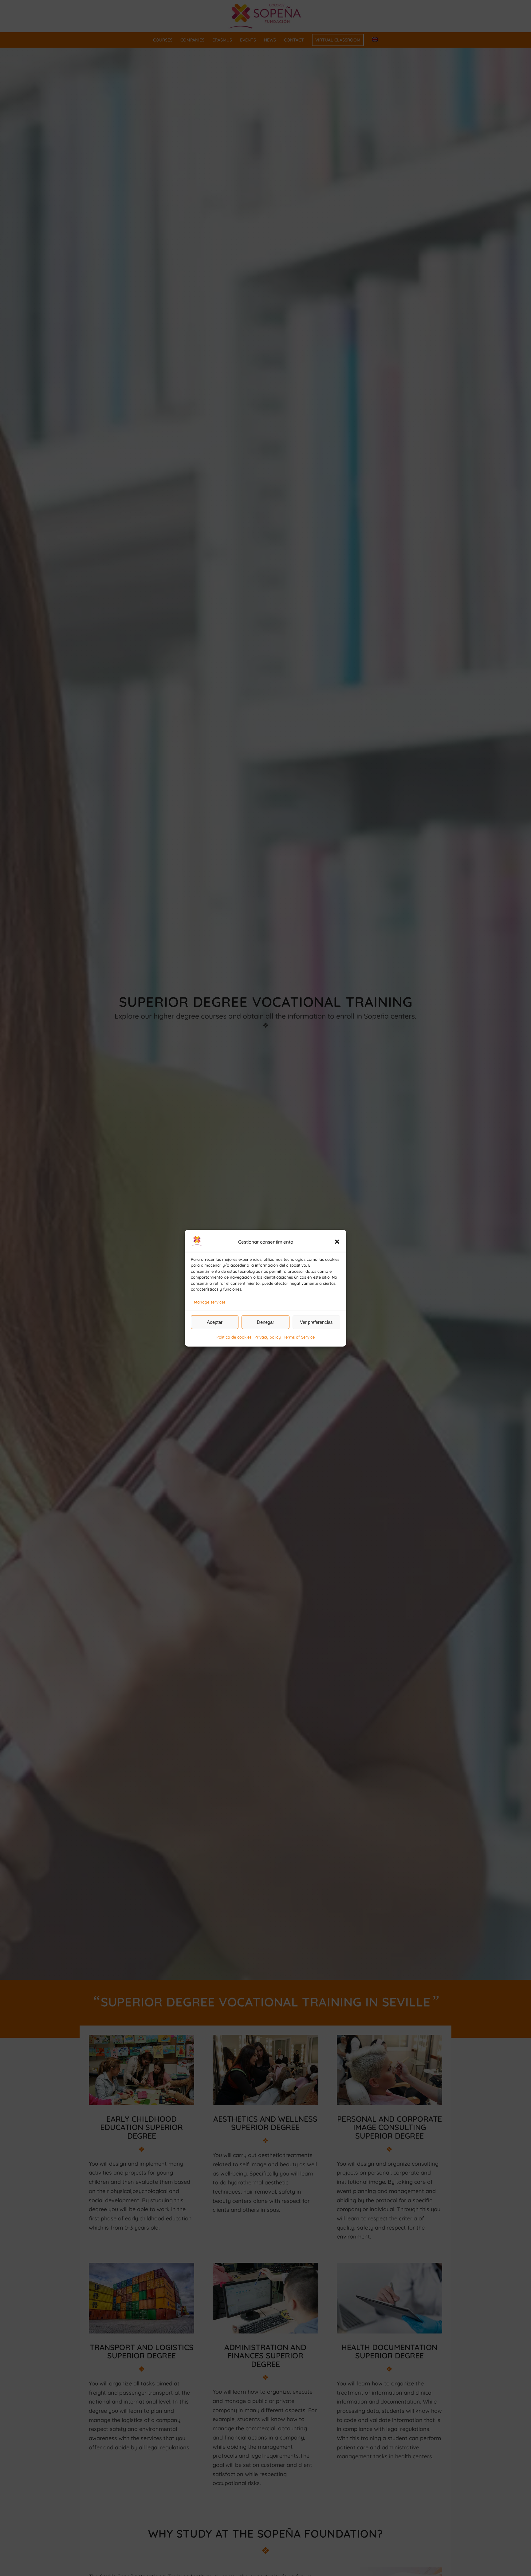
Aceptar (215, 1322)
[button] (337, 1242)
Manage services (210, 1302)
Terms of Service (299, 1337)
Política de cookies (234, 1337)
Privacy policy (267, 1337)
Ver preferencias (316, 1322)
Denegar (265, 1322)
